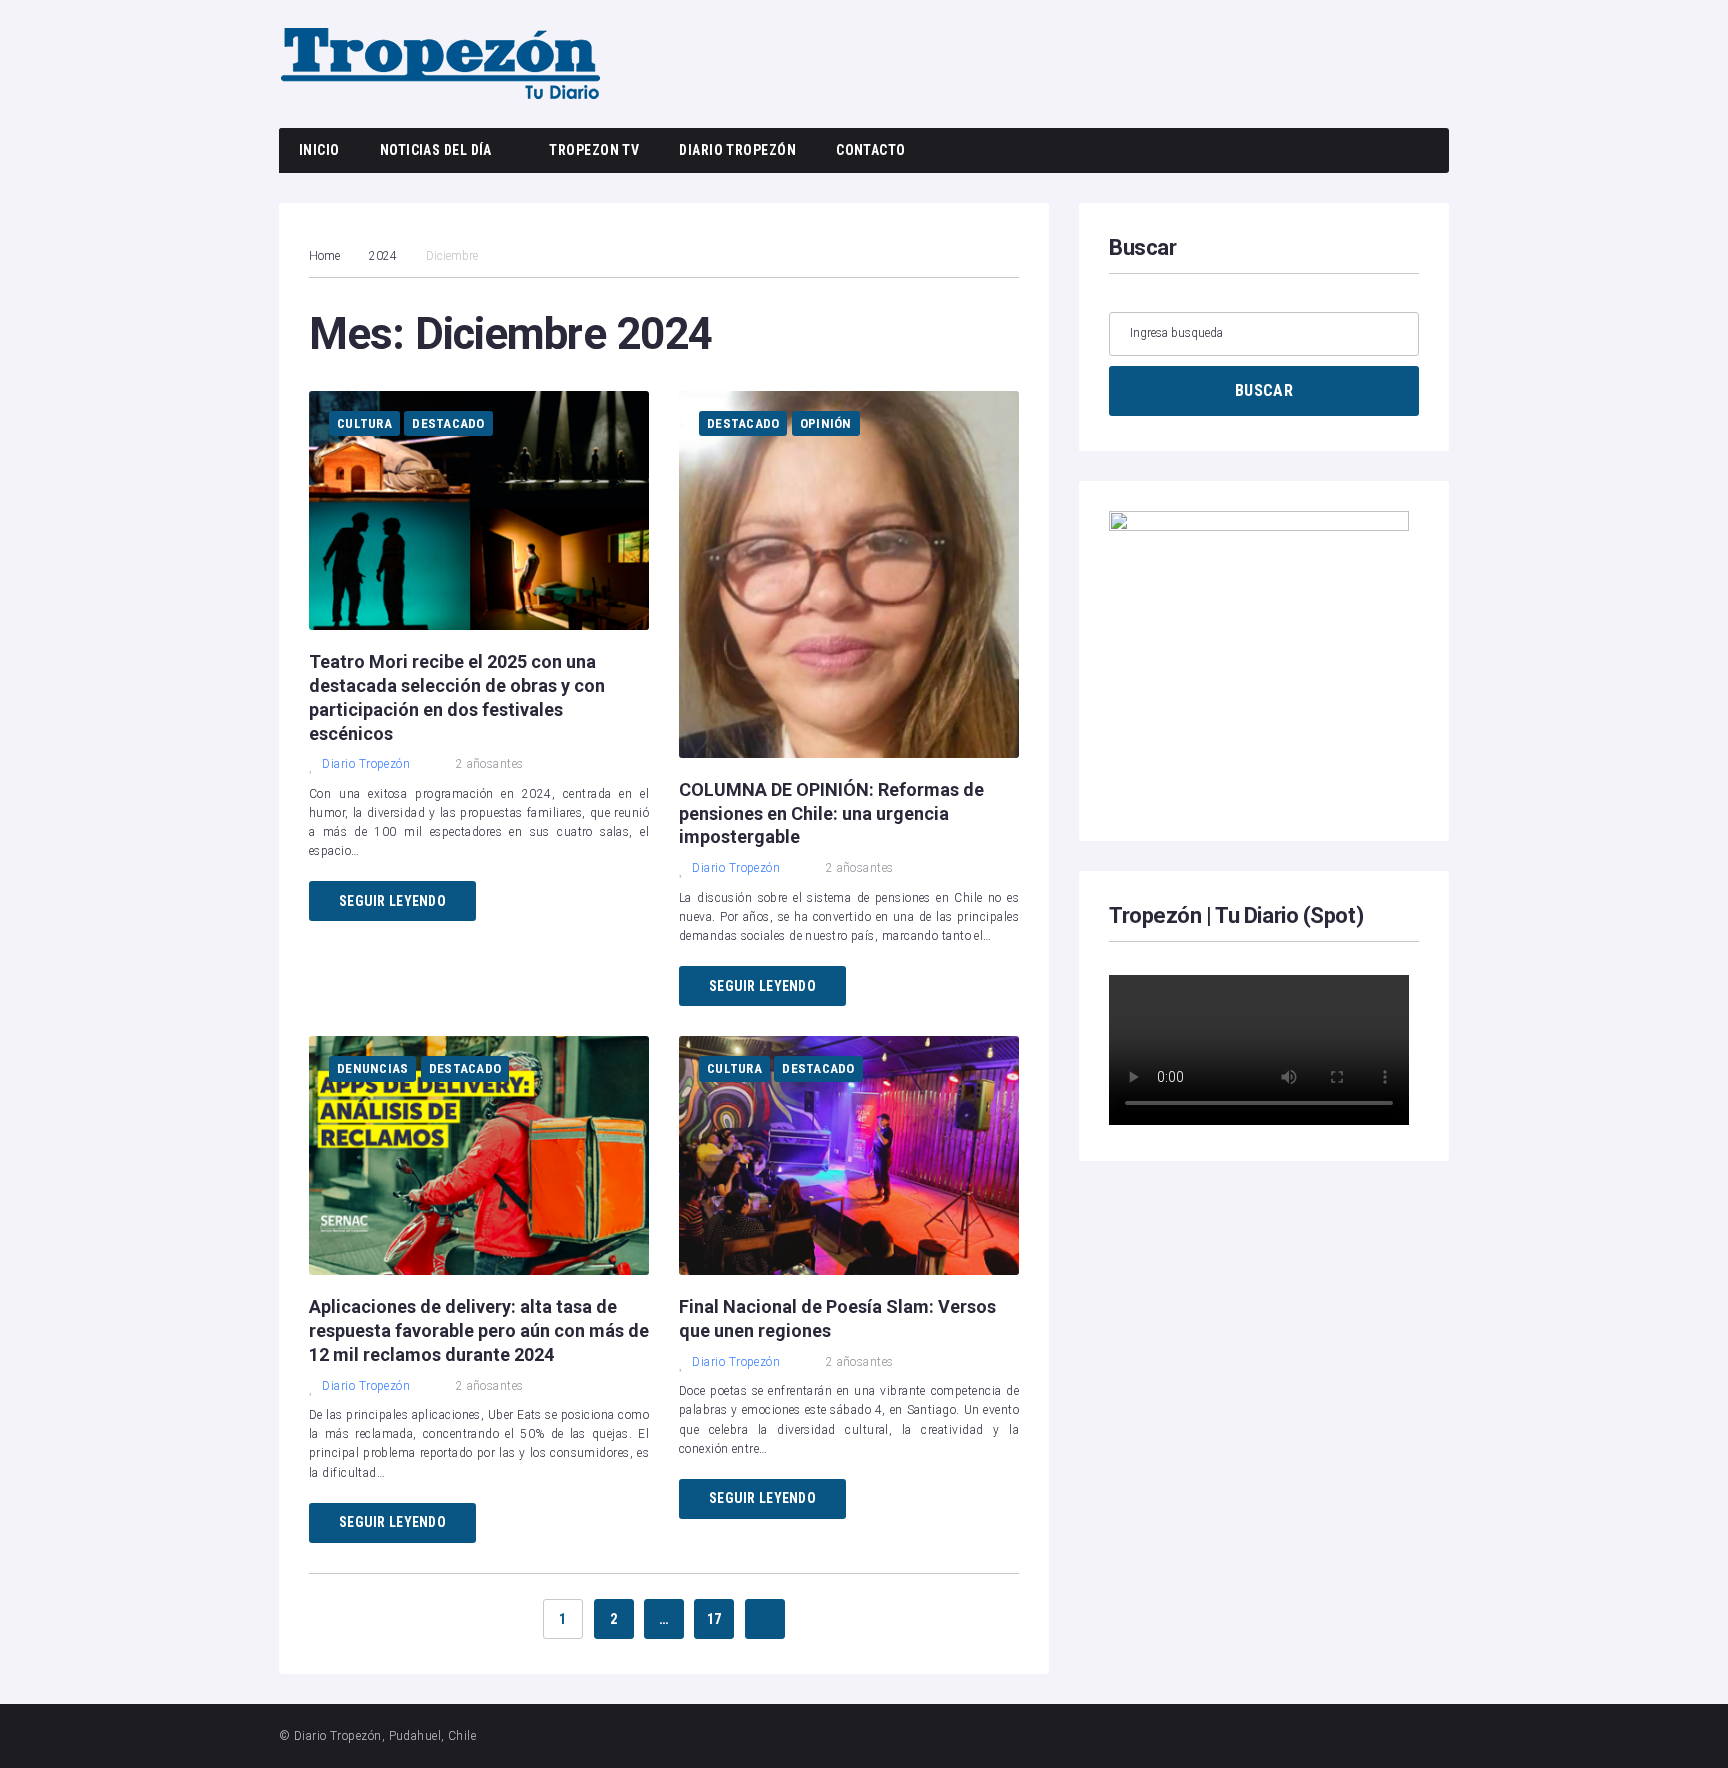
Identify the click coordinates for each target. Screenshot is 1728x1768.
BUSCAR (1264, 390)
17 (714, 1619)
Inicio (319, 150)
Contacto (871, 150)
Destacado (448, 423)
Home (324, 256)
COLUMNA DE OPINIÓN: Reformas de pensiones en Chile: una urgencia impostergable (831, 813)
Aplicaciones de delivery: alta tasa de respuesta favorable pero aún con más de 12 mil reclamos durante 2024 (479, 1330)
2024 (383, 256)
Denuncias (372, 1068)
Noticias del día (436, 150)
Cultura (364, 423)
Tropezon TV (594, 150)
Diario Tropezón (737, 150)
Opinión (826, 423)
